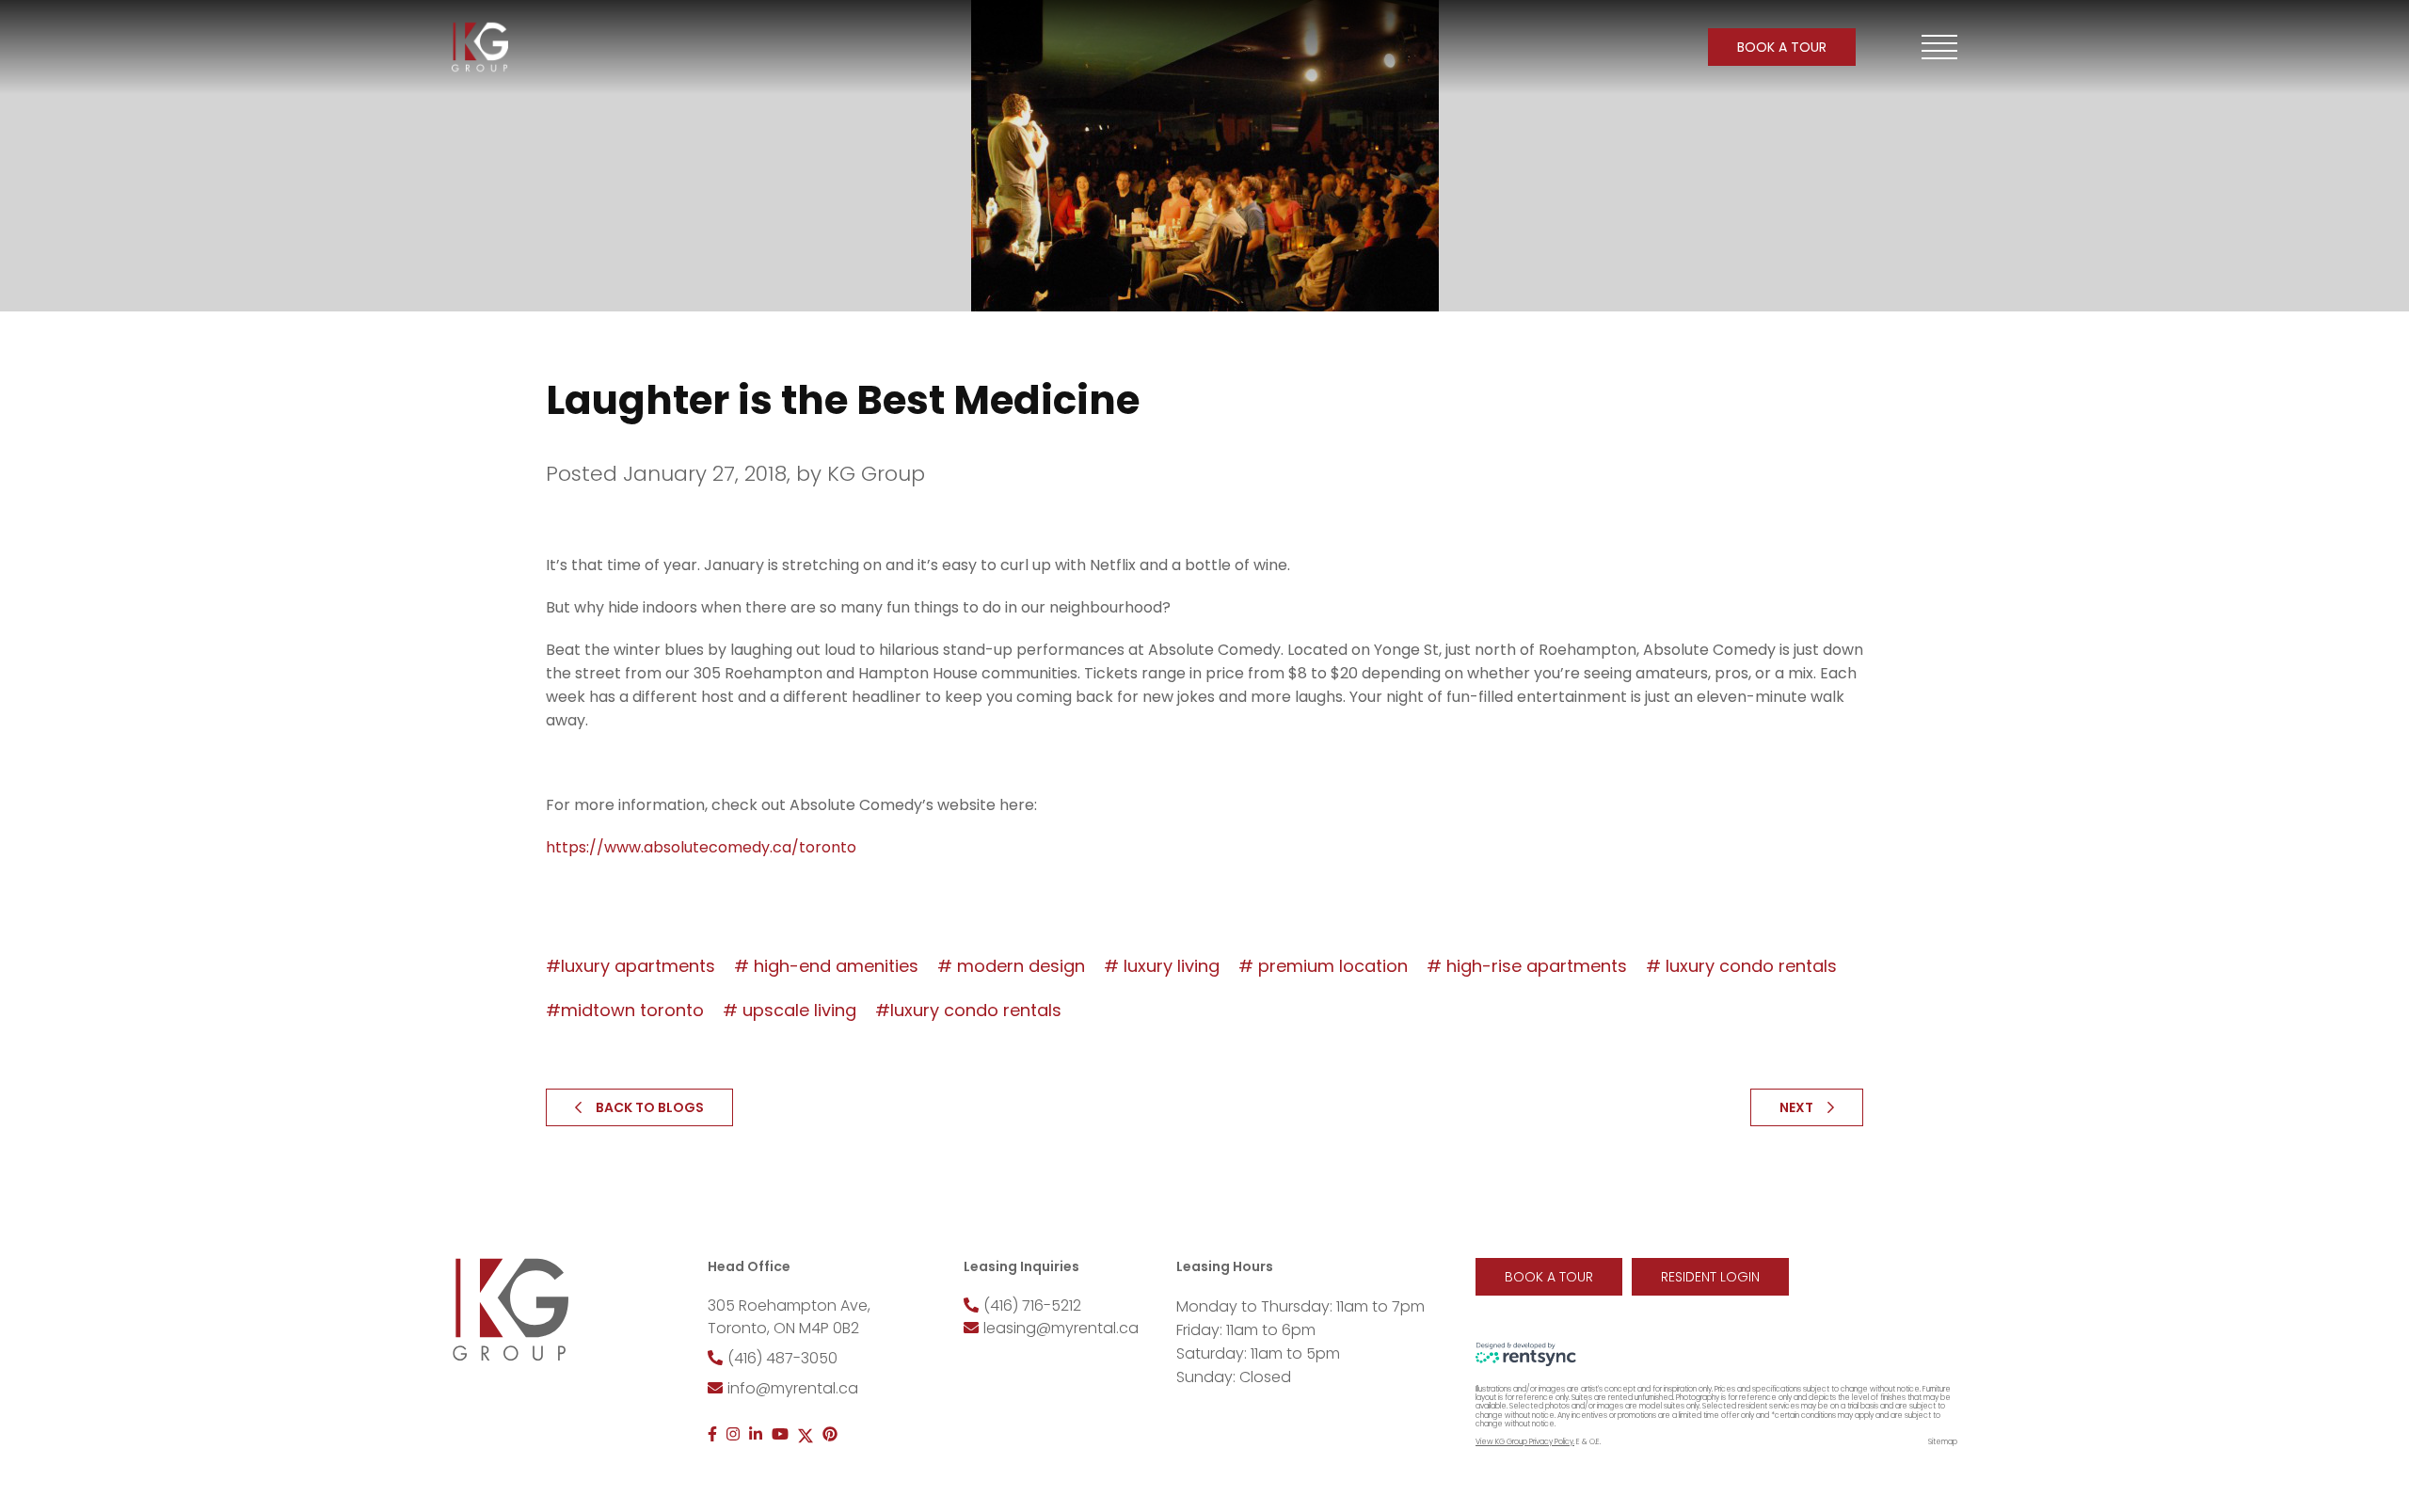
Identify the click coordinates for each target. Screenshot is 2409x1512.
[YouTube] (780, 1435)
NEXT (1796, 1107)
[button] (1939, 47)
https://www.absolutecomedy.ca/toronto (701, 847)
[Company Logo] (480, 47)
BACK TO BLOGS (650, 1107)
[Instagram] (733, 1435)
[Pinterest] (830, 1435)
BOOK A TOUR (1782, 47)
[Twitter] (806, 1435)
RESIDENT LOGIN (1710, 1277)
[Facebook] (712, 1435)
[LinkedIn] (756, 1435)
